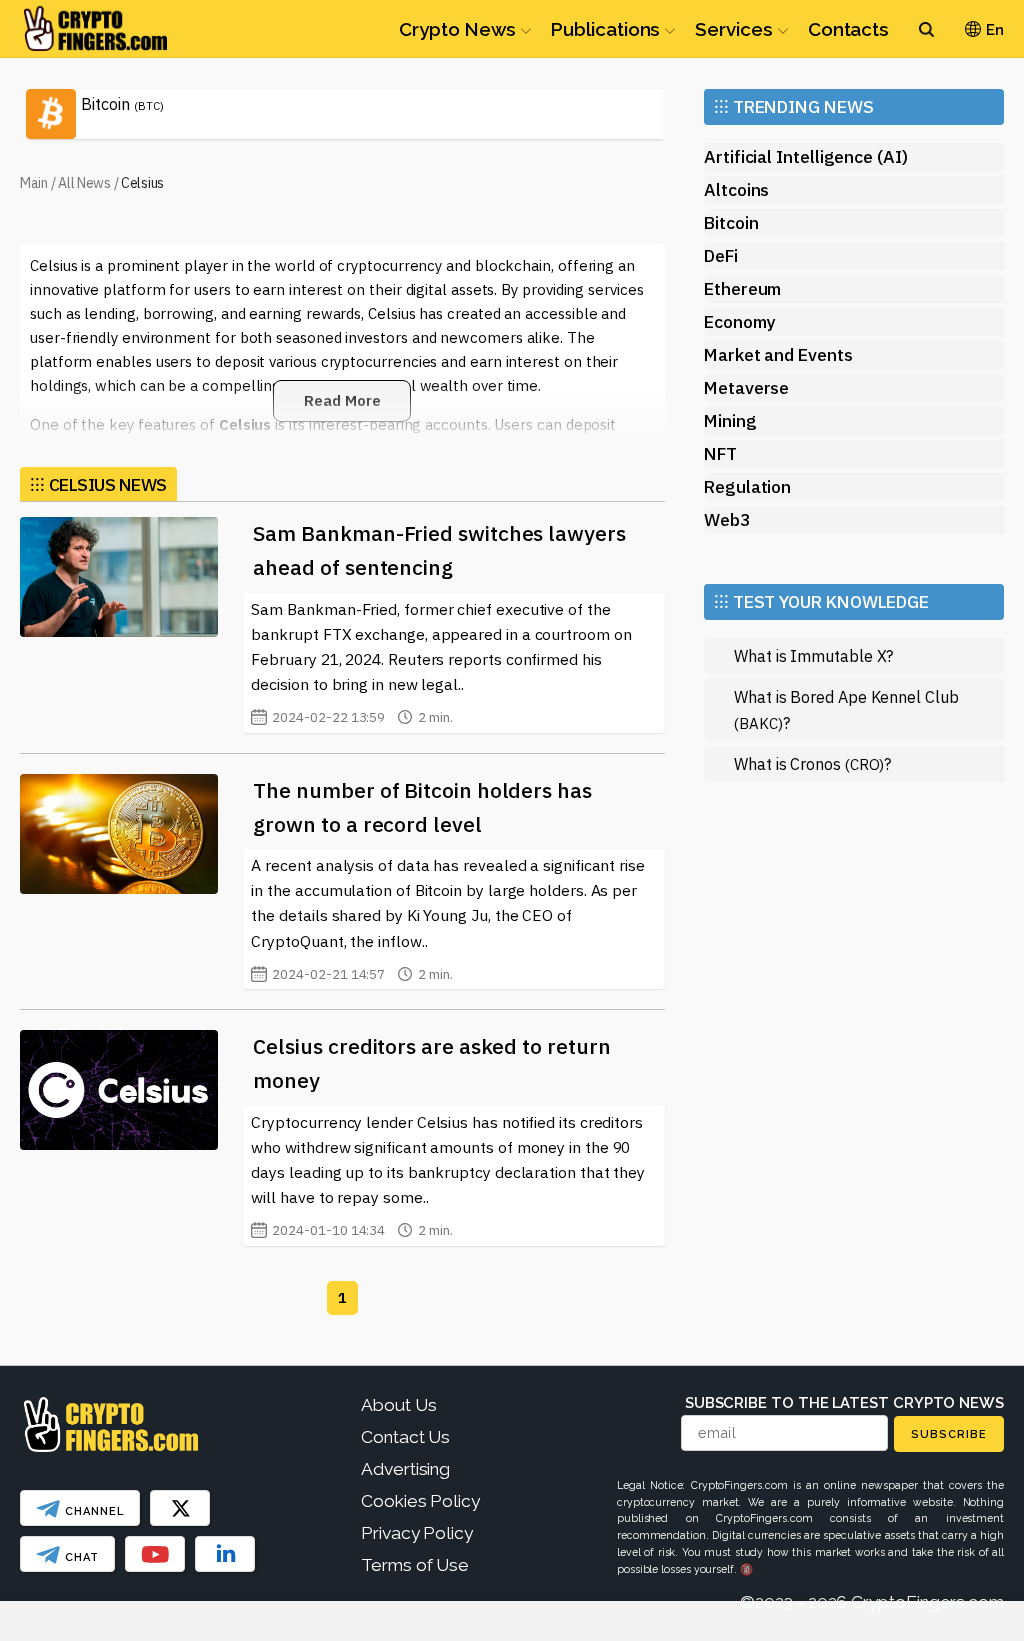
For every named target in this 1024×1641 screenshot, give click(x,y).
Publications (605, 29)
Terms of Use (415, 1565)
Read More (342, 400)
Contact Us (405, 1437)
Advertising (405, 1469)
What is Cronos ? (812, 763)
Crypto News (457, 29)
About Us (398, 1405)
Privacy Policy (417, 1533)
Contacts (848, 29)
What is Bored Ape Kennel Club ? (846, 709)
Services (733, 29)
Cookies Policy (420, 1501)
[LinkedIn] (225, 1554)
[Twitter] (180, 1508)
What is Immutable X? (813, 655)
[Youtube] (155, 1554)
